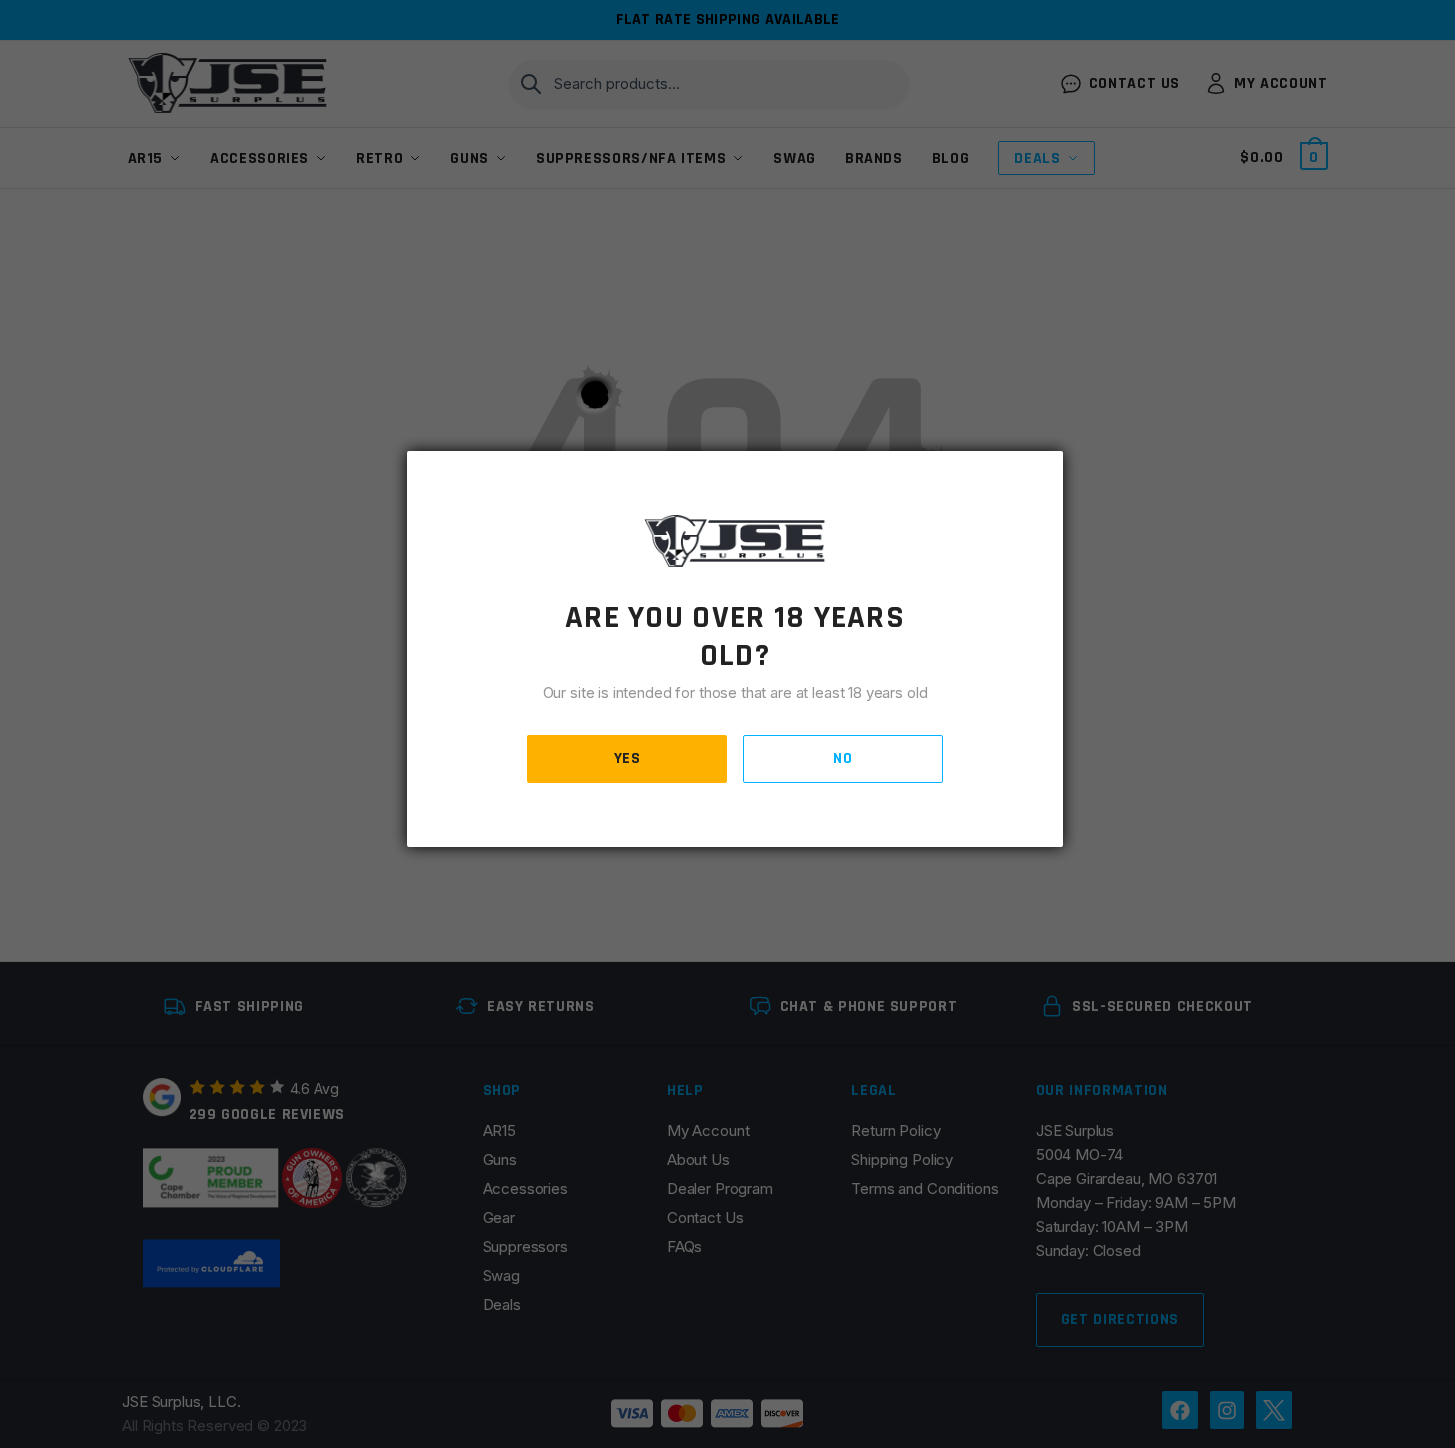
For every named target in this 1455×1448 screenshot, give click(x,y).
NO (842, 758)
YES (627, 758)
